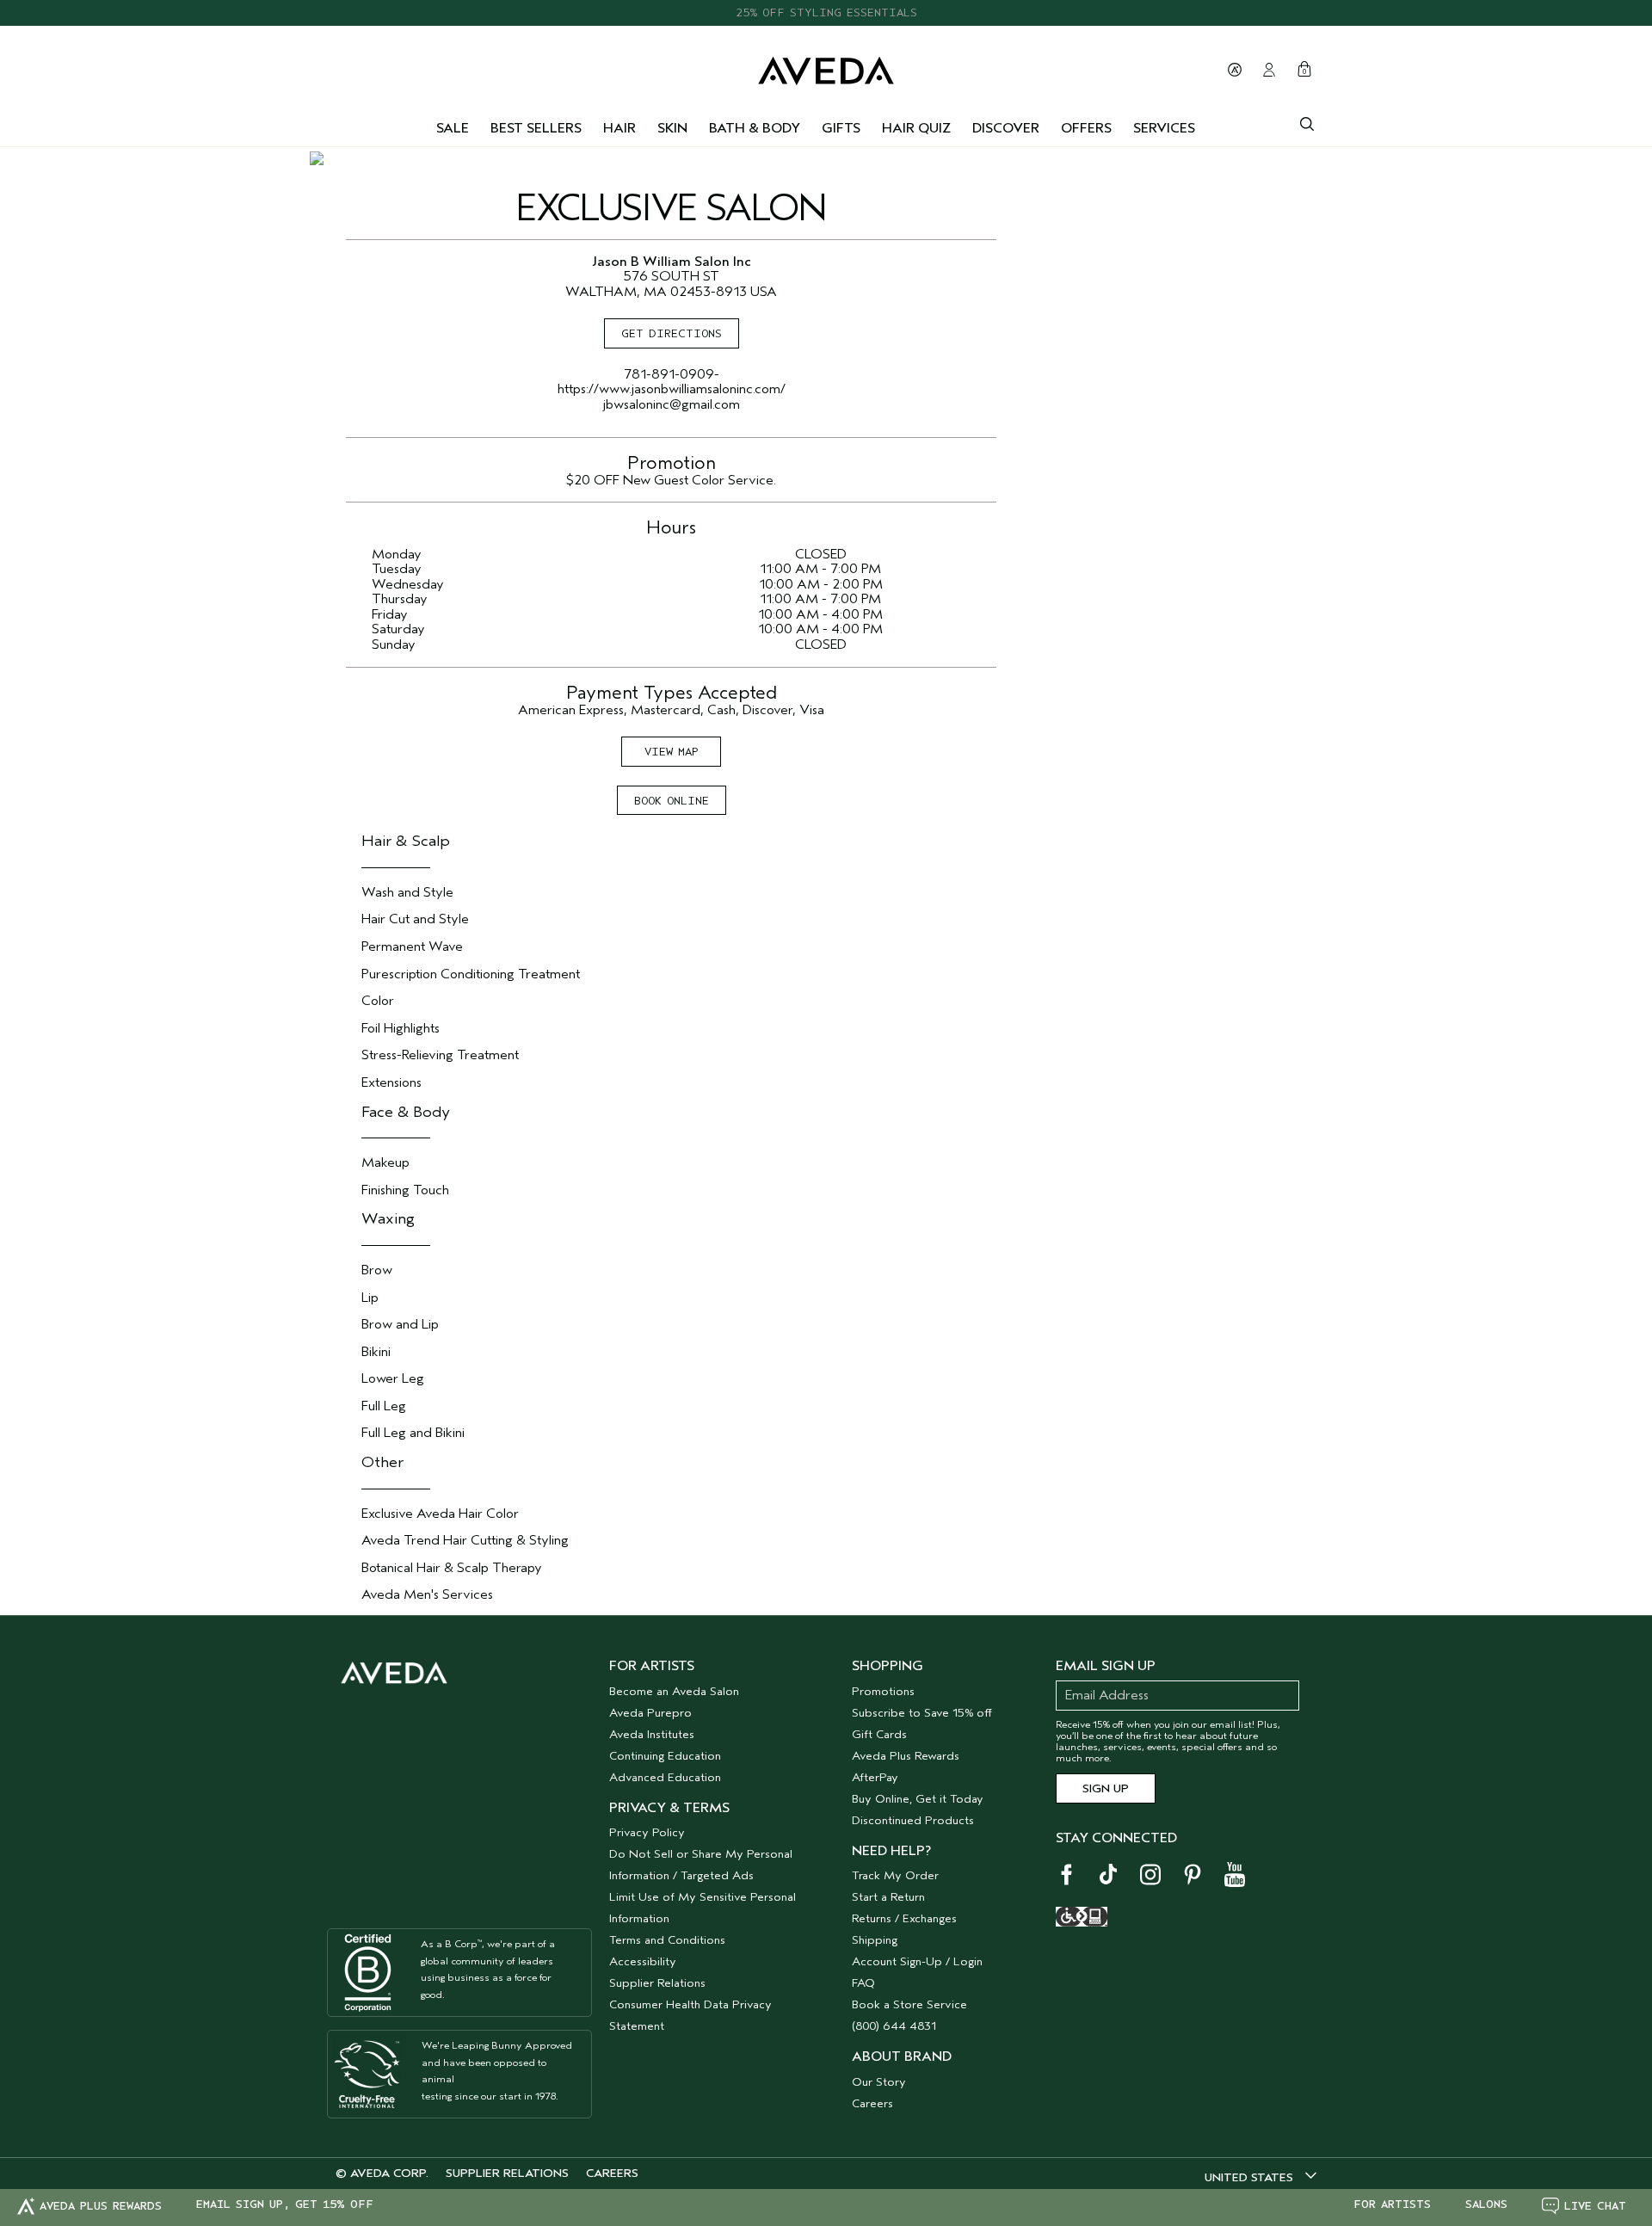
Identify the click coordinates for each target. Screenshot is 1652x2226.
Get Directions (672, 333)
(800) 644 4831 (894, 2026)
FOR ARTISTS (1392, 2204)
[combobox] (1261, 2177)
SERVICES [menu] (1164, 128)
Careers (872, 2103)
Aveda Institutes (652, 1734)
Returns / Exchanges (904, 1918)
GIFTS (841, 128)
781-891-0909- (672, 374)
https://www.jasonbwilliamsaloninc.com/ (672, 389)
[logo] (826, 67)
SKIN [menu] (672, 128)
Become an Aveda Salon (674, 1691)
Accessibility (643, 1961)
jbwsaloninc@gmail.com (672, 404)
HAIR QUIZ (916, 128)
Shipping (875, 1940)
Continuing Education (665, 1756)
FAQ (863, 1983)
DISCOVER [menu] (1006, 128)
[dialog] (1307, 122)
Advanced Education (665, 1777)
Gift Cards (879, 1734)
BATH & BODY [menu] (755, 128)
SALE (453, 128)
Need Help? (891, 1851)
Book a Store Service (909, 2004)
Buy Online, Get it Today (918, 1799)
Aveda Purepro (650, 1713)
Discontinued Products (913, 1820)
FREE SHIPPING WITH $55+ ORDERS (826, 20)
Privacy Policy (647, 1832)
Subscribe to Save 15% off (922, 1713)
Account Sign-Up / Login (917, 1961)
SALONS (1486, 2204)
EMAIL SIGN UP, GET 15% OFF (285, 2204)
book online (672, 801)
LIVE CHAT (1595, 2206)
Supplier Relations (657, 1983)
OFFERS (1086, 128)
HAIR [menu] (619, 128)
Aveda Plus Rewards (906, 1756)
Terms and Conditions (667, 1940)
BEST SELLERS (536, 128)
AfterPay (875, 1777)
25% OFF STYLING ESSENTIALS (826, 4)
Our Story (879, 2082)
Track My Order (895, 1875)
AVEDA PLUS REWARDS (101, 2206)
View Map (672, 752)
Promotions (883, 1691)
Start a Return (888, 1897)
